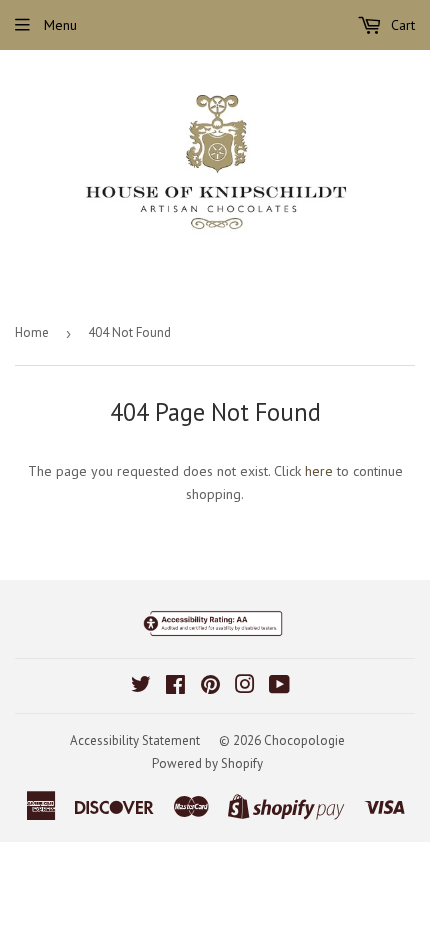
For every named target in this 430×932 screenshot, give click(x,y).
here (319, 471)
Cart (401, 25)
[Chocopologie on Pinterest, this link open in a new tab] (210, 687)
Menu (58, 25)
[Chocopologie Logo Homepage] (215, 167)
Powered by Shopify (207, 763)
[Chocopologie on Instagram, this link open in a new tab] (245, 687)
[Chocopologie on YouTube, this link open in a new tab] (279, 687)
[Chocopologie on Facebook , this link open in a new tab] (175, 687)
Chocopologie (304, 740)
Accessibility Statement (135, 740)
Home (32, 332)
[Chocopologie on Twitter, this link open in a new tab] (141, 687)
